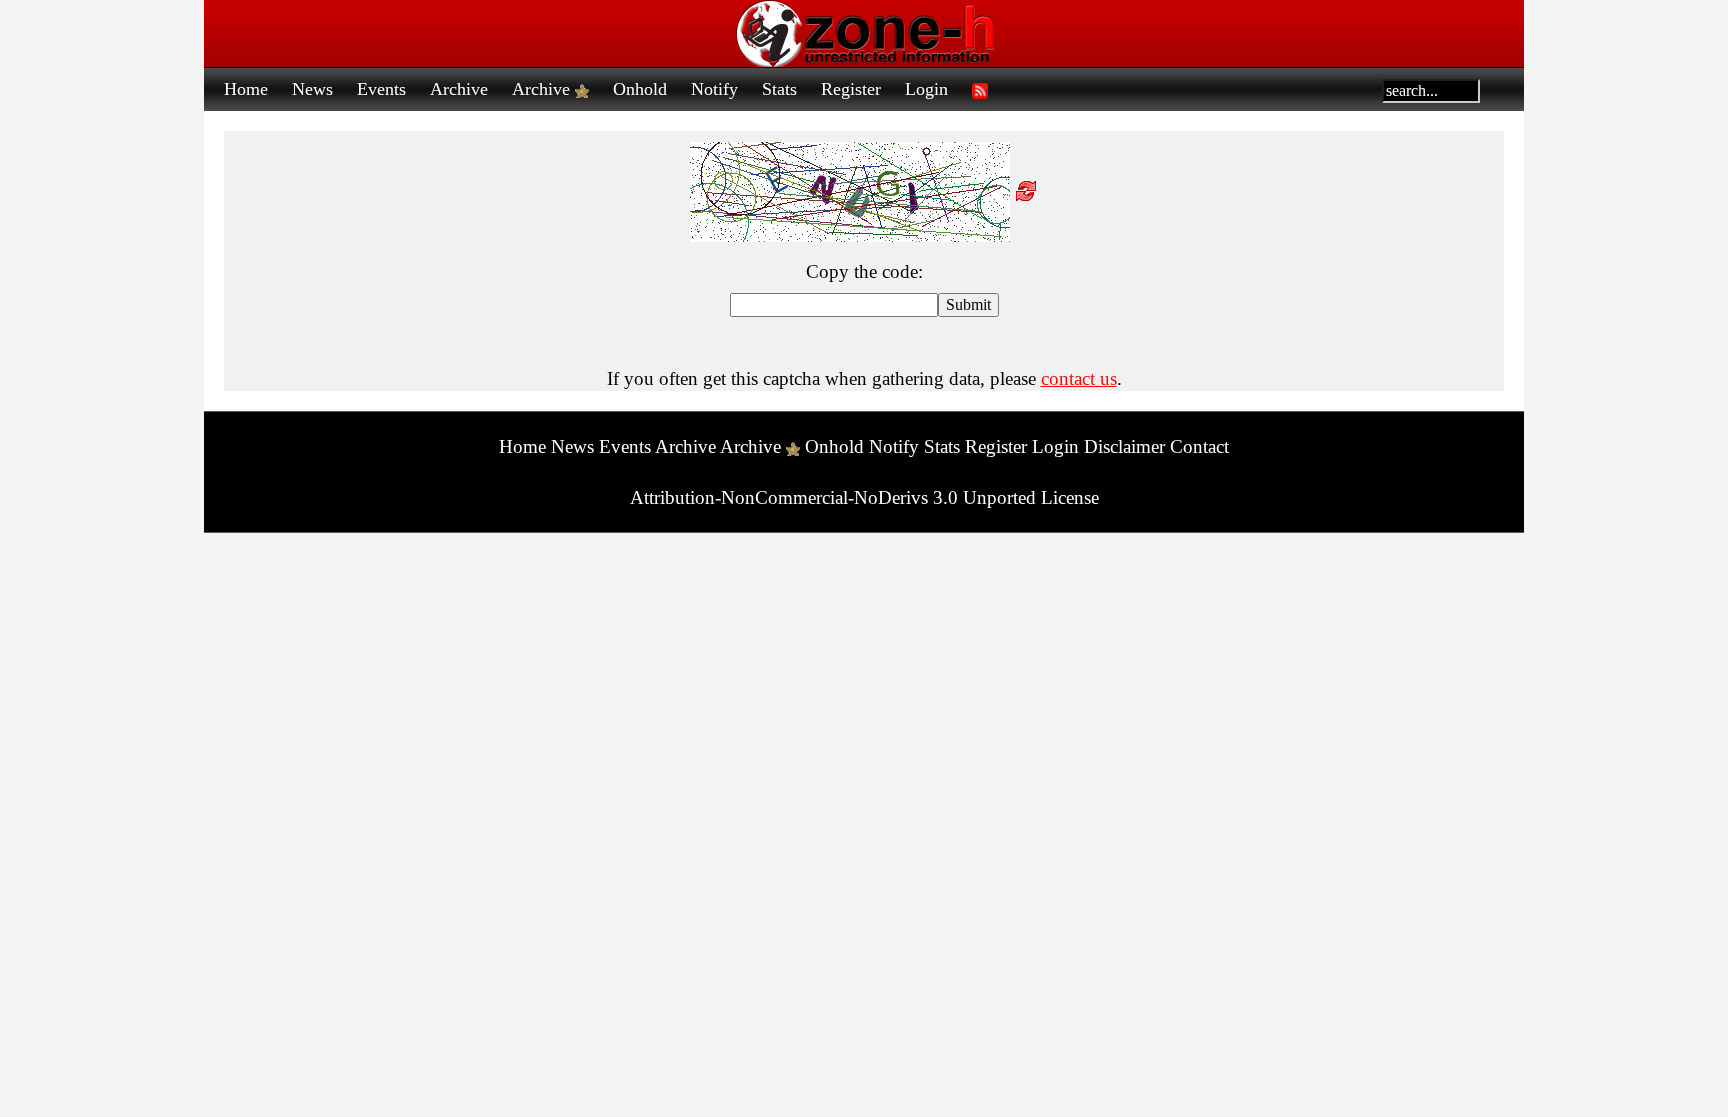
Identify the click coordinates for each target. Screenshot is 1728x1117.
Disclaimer (1124, 446)
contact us (1079, 378)
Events (381, 89)
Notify (714, 89)
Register (851, 89)
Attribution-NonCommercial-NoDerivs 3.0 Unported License (864, 497)
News (312, 89)
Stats (779, 89)
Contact (1199, 446)
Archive (459, 89)
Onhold (640, 89)
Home (246, 89)
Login (926, 89)
